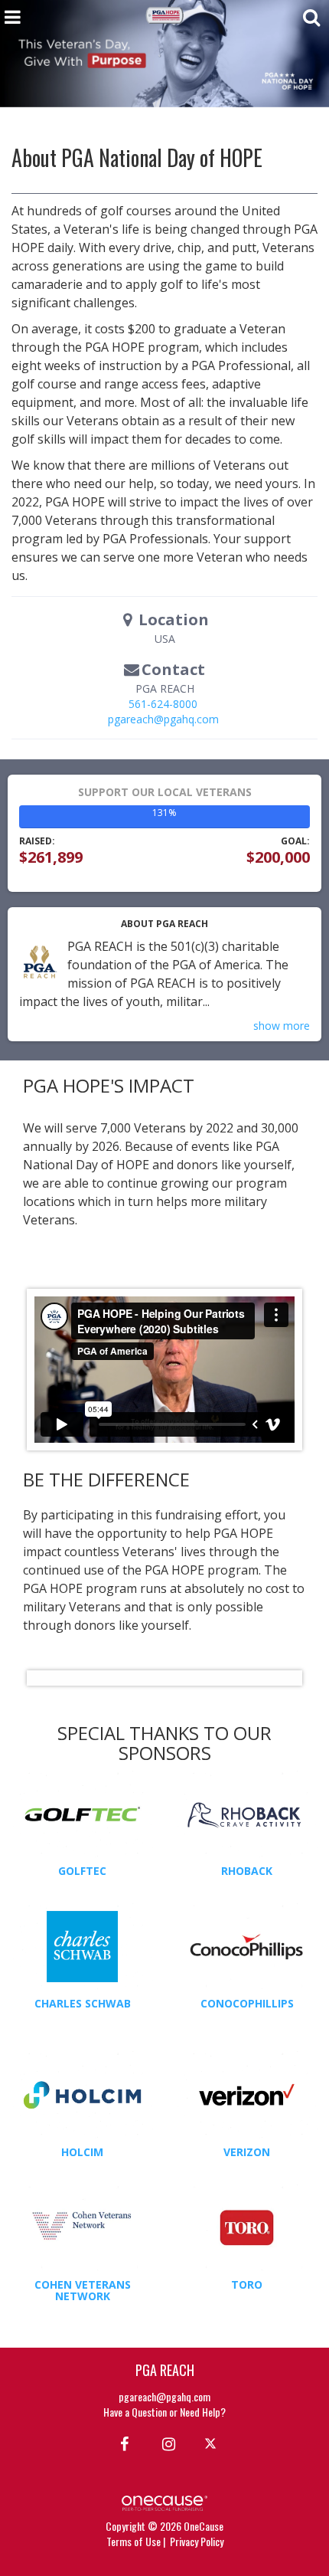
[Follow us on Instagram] (164, 2443)
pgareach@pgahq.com (163, 719)
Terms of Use (134, 2541)
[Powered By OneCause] (164, 2501)
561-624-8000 (163, 704)
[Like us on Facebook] (122, 2443)
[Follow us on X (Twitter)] (212, 2443)
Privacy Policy (197, 2541)
